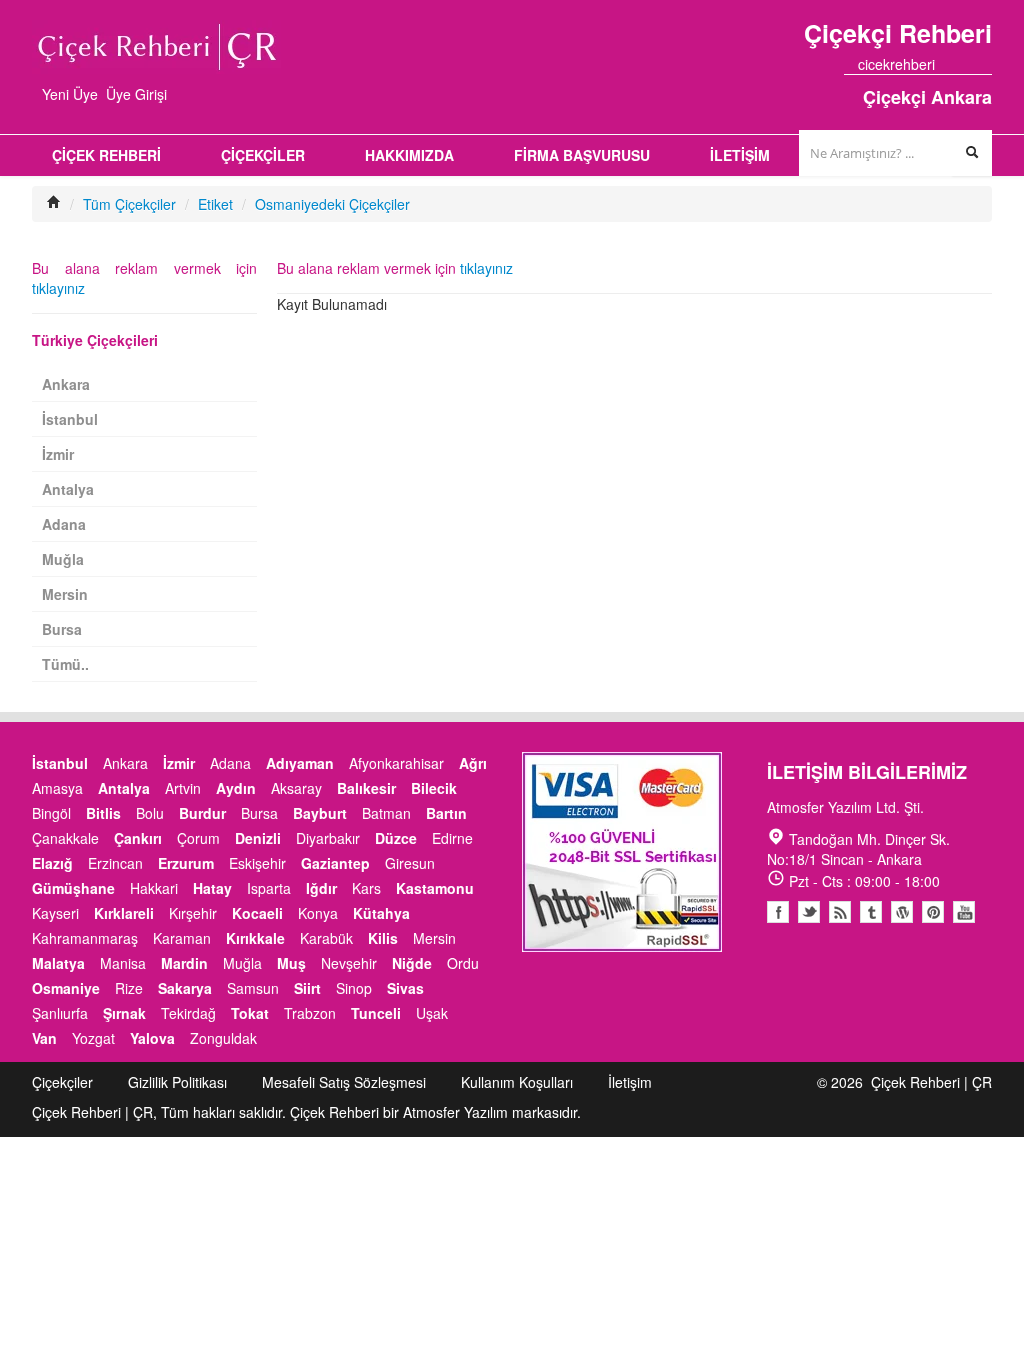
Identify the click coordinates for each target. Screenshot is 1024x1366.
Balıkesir (366, 788)
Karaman (182, 938)
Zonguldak (223, 1038)
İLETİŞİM (740, 155)
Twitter (809, 912)
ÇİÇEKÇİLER (263, 155)
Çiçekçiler (62, 1082)
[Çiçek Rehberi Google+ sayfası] (967, 64)
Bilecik (434, 788)
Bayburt (320, 813)
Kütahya (381, 913)
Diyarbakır (328, 838)
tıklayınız (486, 268)
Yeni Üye (70, 94)
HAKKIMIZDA (409, 155)
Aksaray (296, 788)
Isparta (269, 888)
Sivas (405, 988)
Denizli (258, 838)
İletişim (630, 1082)
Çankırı (138, 838)
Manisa (123, 963)
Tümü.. (65, 664)
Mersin (65, 594)
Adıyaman (300, 763)
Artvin (183, 788)
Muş (291, 963)
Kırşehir (193, 913)
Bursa (62, 629)
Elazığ (52, 863)
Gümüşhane (73, 888)
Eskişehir (257, 863)
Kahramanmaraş (85, 938)
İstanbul (70, 419)
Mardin (184, 963)
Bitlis (103, 813)
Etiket (215, 204)
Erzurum (186, 863)
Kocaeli (257, 913)
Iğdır (321, 888)
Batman (386, 813)
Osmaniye (66, 988)
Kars (366, 888)
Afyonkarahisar (396, 763)
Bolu (150, 813)
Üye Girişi (136, 94)
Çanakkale (65, 838)
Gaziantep (335, 863)
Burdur (202, 813)
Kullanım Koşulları (517, 1082)
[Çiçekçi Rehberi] (54, 204)
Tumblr (871, 912)
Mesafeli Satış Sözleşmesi (344, 1082)
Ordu (463, 963)
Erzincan (115, 863)
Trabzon (310, 1013)
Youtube (902, 912)
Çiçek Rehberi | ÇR (931, 1082)
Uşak (432, 1013)
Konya (318, 913)
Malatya (58, 963)
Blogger (840, 912)
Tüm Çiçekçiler (129, 204)
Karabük (326, 938)
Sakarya (185, 988)
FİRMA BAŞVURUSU (582, 155)
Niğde (412, 963)
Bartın (446, 813)
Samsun (253, 988)
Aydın (236, 788)
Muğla (63, 559)
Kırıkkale (255, 938)
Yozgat (93, 1038)
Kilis (383, 938)
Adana (64, 524)
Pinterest (933, 912)
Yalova (152, 1038)
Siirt (307, 988)
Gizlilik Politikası (177, 1082)
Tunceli (376, 1013)
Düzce (396, 838)
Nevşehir (349, 963)
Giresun (410, 863)
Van (44, 1038)
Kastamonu (435, 888)
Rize (129, 988)
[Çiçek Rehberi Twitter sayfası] (949, 64)
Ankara (66, 384)
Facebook (778, 912)
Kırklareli (124, 913)
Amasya (57, 788)
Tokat (250, 1013)
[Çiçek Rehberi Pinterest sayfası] (985, 64)
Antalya (68, 489)
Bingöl (51, 813)
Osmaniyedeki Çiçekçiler (332, 204)
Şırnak (124, 1013)
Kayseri (55, 913)
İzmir (58, 454)
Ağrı (473, 763)
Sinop (354, 988)
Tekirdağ (188, 1013)
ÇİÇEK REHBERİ (106, 155)
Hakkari (154, 888)
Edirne (452, 838)
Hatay (212, 888)
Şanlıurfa (60, 1013)
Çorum (198, 838)
